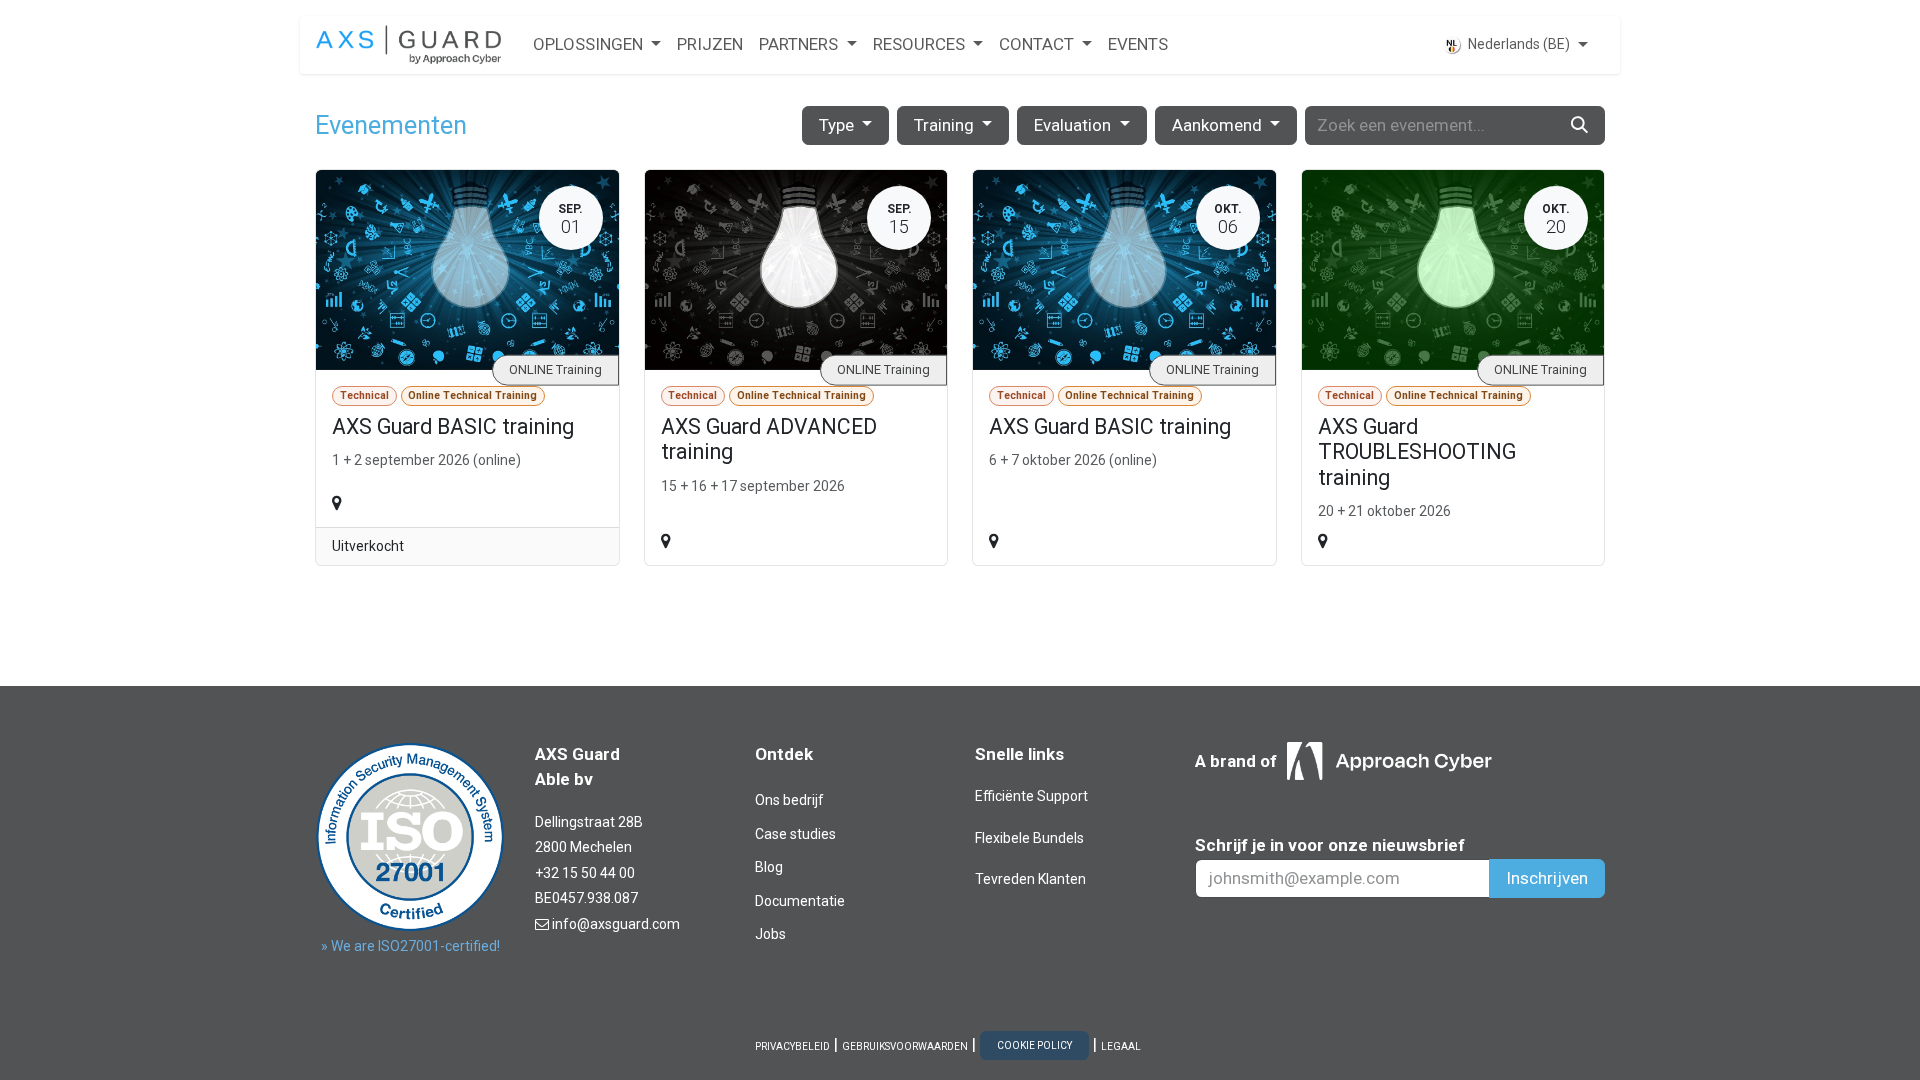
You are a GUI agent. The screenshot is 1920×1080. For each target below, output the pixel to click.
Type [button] (838, 125)
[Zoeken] (1579, 126)
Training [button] (946, 125)
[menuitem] (597, 45)
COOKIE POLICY (1034, 1045)
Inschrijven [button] (1547, 878)
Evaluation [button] (1074, 125)
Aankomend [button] (1219, 125)
